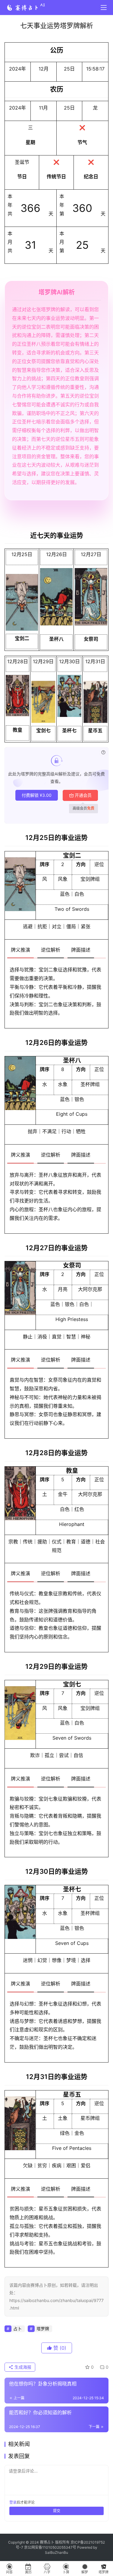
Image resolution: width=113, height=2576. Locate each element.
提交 (57, 2511)
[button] (22, 602)
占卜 (17, 2329)
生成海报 (22, 2367)
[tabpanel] (56, 994)
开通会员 (83, 795)
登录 (13, 2502)
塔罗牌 (43, 2329)
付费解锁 (37, 795)
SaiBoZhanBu (56, 2552)
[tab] (20, 950)
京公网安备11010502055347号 (50, 2547)
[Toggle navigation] (104, 8)
